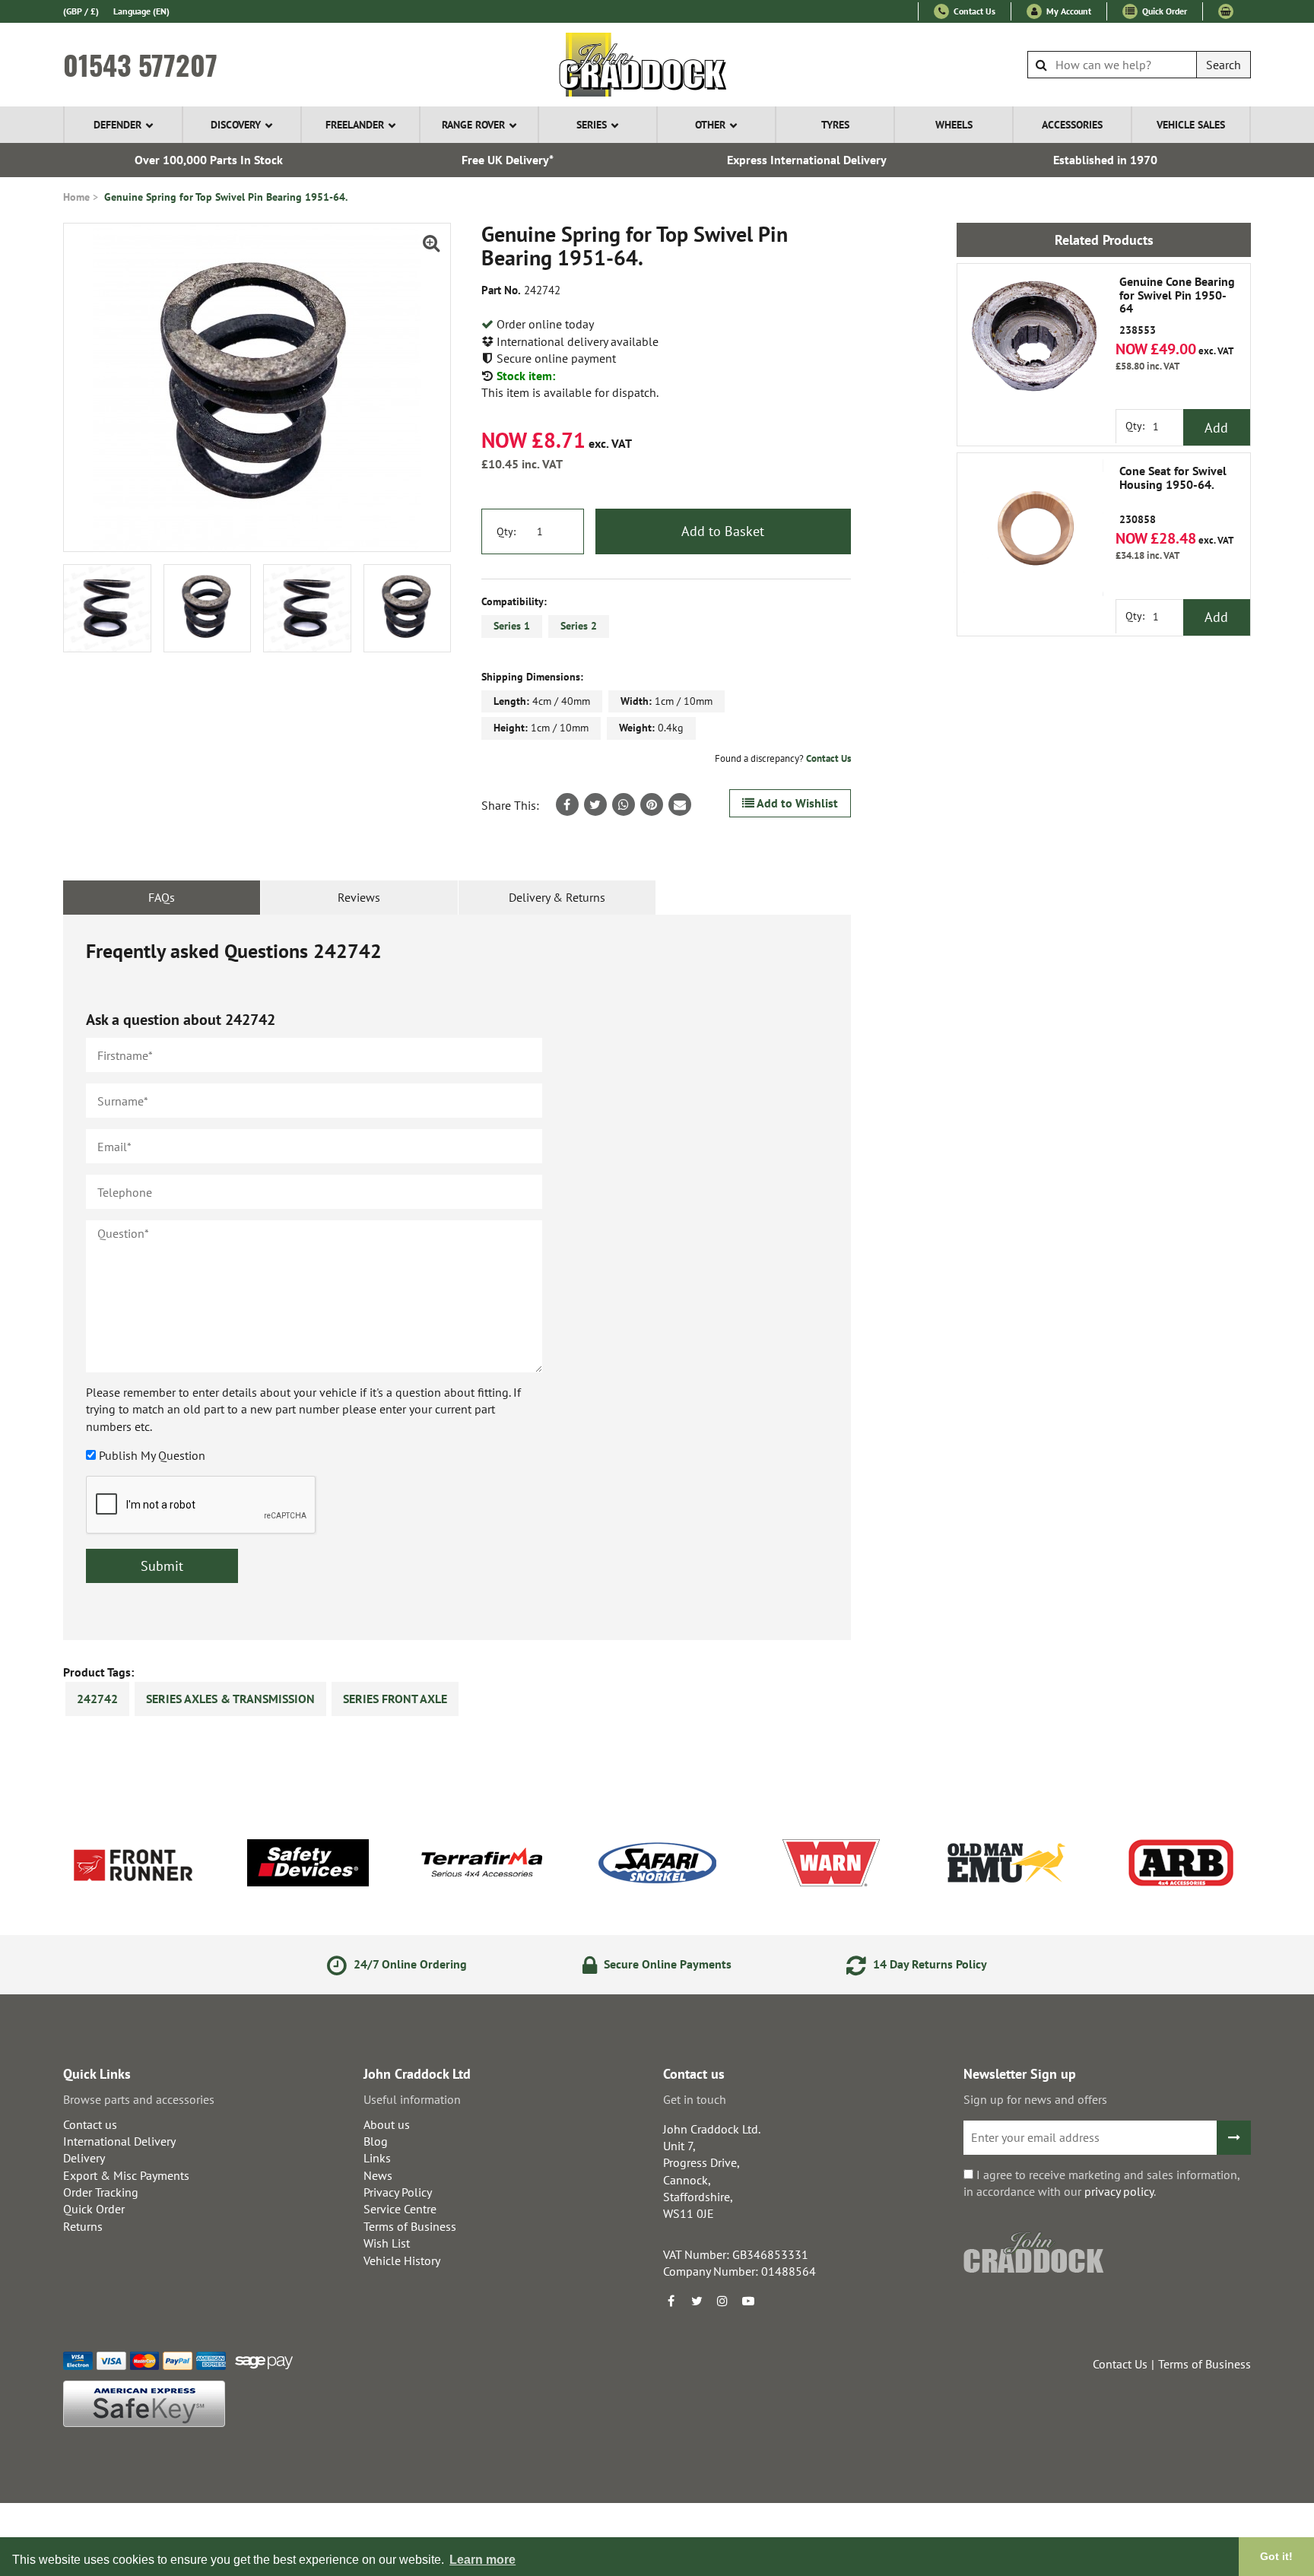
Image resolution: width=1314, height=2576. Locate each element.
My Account (1068, 11)
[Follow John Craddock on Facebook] (671, 2301)
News (378, 2175)
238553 (1177, 306)
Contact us (90, 2124)
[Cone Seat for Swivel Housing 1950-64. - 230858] (1033, 529)
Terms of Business (410, 2226)
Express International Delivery (807, 160)
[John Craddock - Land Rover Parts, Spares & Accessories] (657, 65)
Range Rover (473, 125)
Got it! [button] (1276, 2556)
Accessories (1072, 125)
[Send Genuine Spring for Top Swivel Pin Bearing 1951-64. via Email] (680, 804)
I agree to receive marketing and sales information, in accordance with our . (1101, 2183)
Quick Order (1163, 11)
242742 (97, 1699)
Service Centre (400, 2209)
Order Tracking (101, 2192)
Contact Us (973, 11)
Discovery (236, 125)
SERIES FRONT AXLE (395, 1699)
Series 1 (512, 626)
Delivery (84, 2158)
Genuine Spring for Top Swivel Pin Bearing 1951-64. (226, 197)
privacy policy (1119, 2191)
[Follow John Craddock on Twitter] (697, 2301)
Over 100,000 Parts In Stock (209, 160)
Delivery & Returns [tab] (557, 897)
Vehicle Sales (1191, 125)
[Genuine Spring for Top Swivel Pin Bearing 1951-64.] (257, 387)
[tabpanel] (457, 1277)
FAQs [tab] (162, 897)
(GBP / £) (81, 11)
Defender (117, 125)
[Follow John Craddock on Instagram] (722, 2301)
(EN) (141, 11)
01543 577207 (140, 65)
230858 (1173, 495)
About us (387, 2124)
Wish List (387, 2243)
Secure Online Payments (666, 1964)
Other (710, 125)
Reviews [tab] (359, 897)
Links (377, 2158)
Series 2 (579, 626)
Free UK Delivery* (508, 160)
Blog (376, 2141)
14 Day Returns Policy (928, 1964)
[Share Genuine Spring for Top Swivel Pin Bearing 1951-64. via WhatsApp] (624, 804)
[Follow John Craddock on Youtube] (748, 2301)
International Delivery (119, 2141)
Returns (83, 2226)
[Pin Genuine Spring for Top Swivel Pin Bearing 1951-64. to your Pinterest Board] (652, 804)
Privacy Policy (398, 2192)
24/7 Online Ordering (409, 1964)
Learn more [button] (482, 2560)
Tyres (835, 125)
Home (76, 197)
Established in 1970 (1105, 160)
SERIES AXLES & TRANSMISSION (230, 1699)
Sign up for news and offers (1035, 2099)
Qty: (506, 531)
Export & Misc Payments (126, 2175)
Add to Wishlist (796, 803)
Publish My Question (152, 1455)
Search (1224, 65)
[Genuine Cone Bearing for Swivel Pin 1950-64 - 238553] (1033, 340)
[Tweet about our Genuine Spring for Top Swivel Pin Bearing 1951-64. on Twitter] (595, 804)
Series (592, 125)
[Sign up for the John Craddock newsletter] (1234, 2138)
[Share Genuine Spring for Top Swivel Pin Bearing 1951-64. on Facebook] (567, 804)
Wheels (954, 125)
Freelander (355, 125)
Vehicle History (402, 2260)
